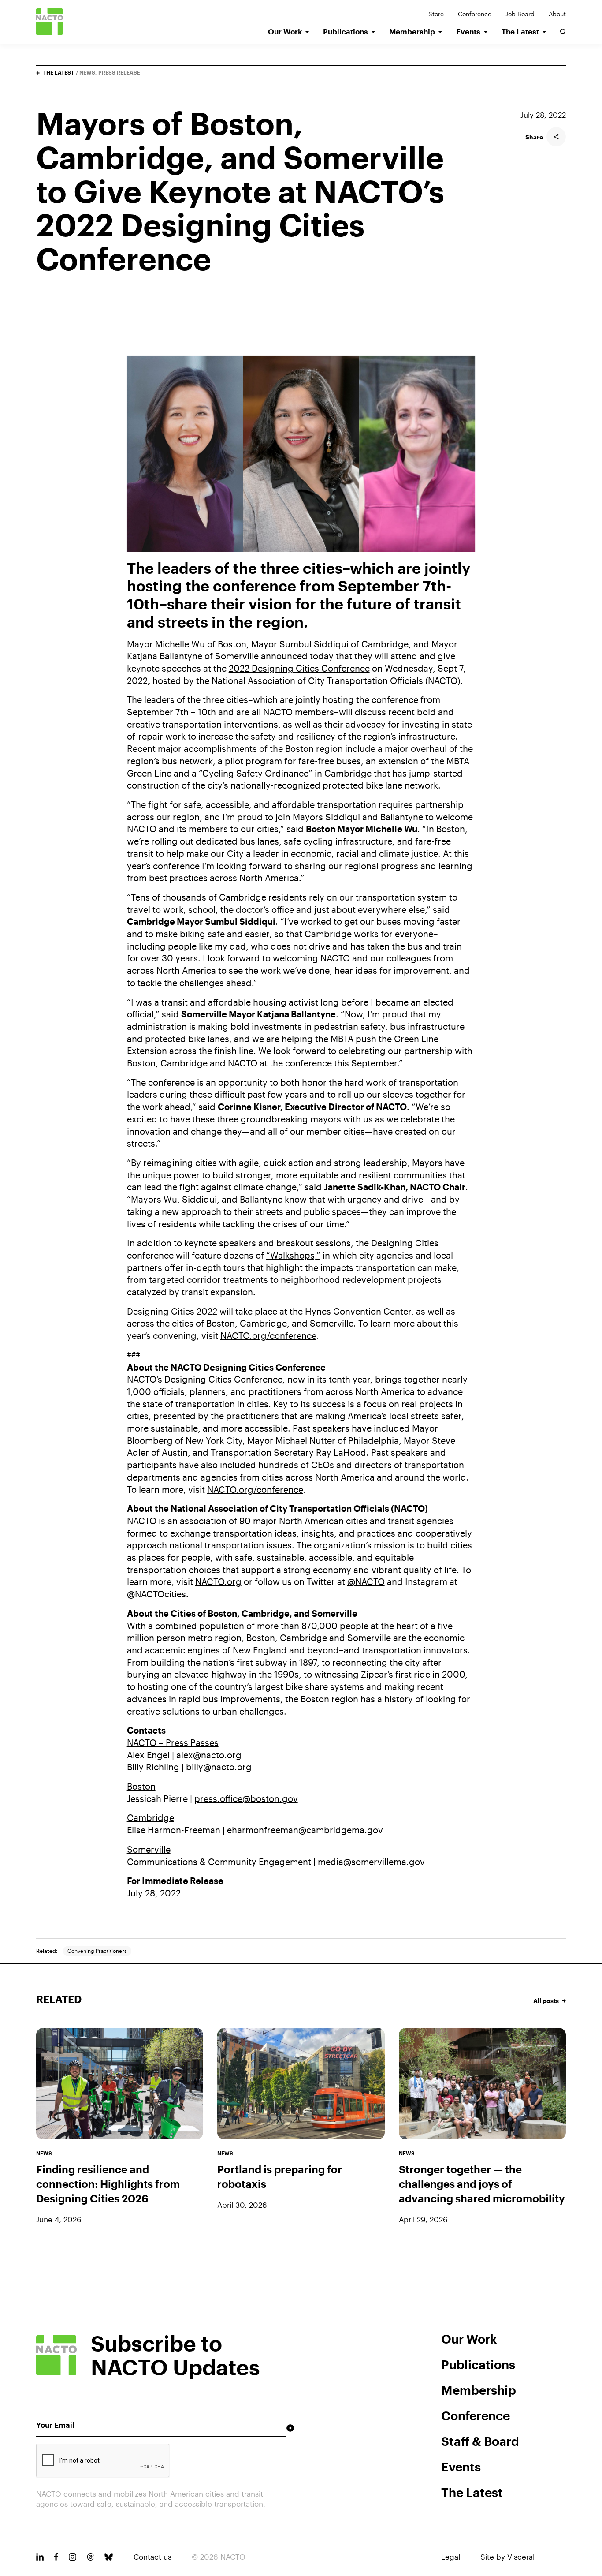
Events (468, 32)
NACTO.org (218, 1582)
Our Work (285, 32)
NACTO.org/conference (268, 1336)
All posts (546, 2001)
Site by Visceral (507, 2557)
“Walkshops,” (293, 1255)
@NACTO (366, 1582)
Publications (346, 32)
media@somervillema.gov (371, 1862)
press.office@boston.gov (246, 1799)
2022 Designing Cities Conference (299, 668)
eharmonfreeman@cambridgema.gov (305, 1830)
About (557, 14)
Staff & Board (480, 2441)
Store (436, 14)
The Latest (520, 32)
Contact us (152, 2557)
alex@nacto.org (209, 1755)
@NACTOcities (156, 1594)
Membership (412, 32)
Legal (451, 2557)
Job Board (520, 14)
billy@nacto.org (219, 1767)
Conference (475, 14)
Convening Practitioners (97, 1951)
